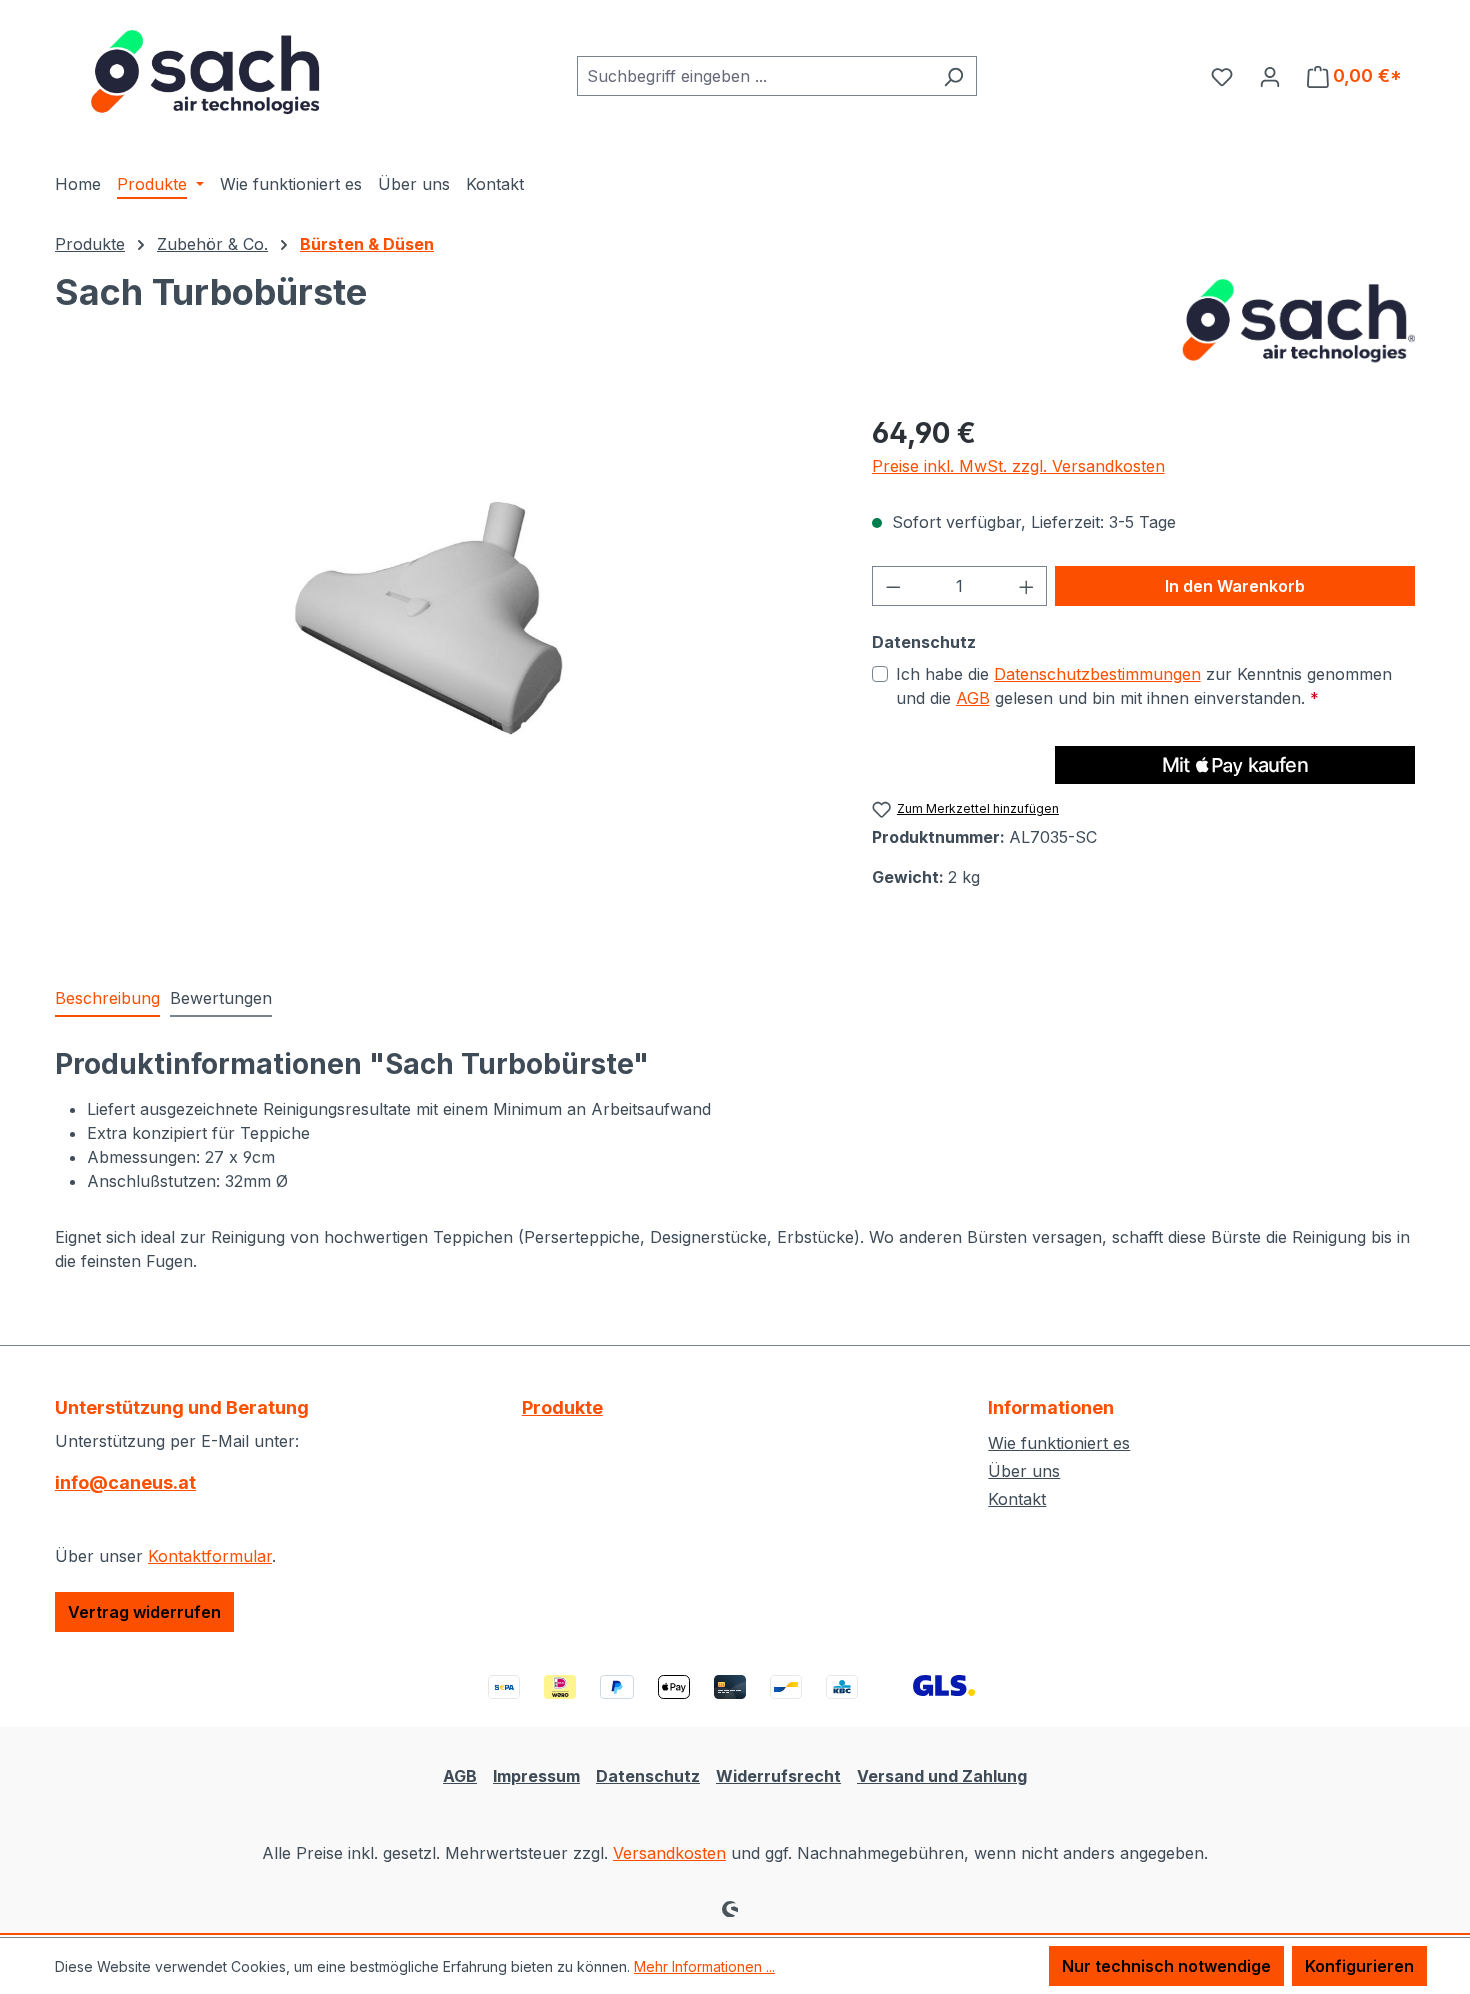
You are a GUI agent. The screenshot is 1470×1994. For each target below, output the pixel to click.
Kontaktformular (210, 1556)
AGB (973, 698)
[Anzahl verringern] (893, 586)
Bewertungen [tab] (221, 998)
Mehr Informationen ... (704, 1966)
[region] (443, 627)
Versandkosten (669, 1853)
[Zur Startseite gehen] (205, 72)
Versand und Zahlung (942, 1776)
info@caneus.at (125, 1482)
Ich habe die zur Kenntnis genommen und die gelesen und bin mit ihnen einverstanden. (1144, 686)
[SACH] (1294, 322)
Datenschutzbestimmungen (1097, 674)
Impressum (536, 1776)
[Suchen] (953, 76)
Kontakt (1017, 1499)
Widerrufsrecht (778, 1776)
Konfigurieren (1359, 1966)
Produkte (562, 1407)
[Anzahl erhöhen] (1027, 586)
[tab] (107, 999)
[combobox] (754, 76)
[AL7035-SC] (442, 626)
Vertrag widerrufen (144, 1612)
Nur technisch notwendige (1166, 1966)
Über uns (1024, 1471)
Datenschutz (648, 1776)
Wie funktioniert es (1059, 1443)
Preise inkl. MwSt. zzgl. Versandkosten (1018, 466)
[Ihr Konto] (1270, 76)
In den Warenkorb (1235, 586)
